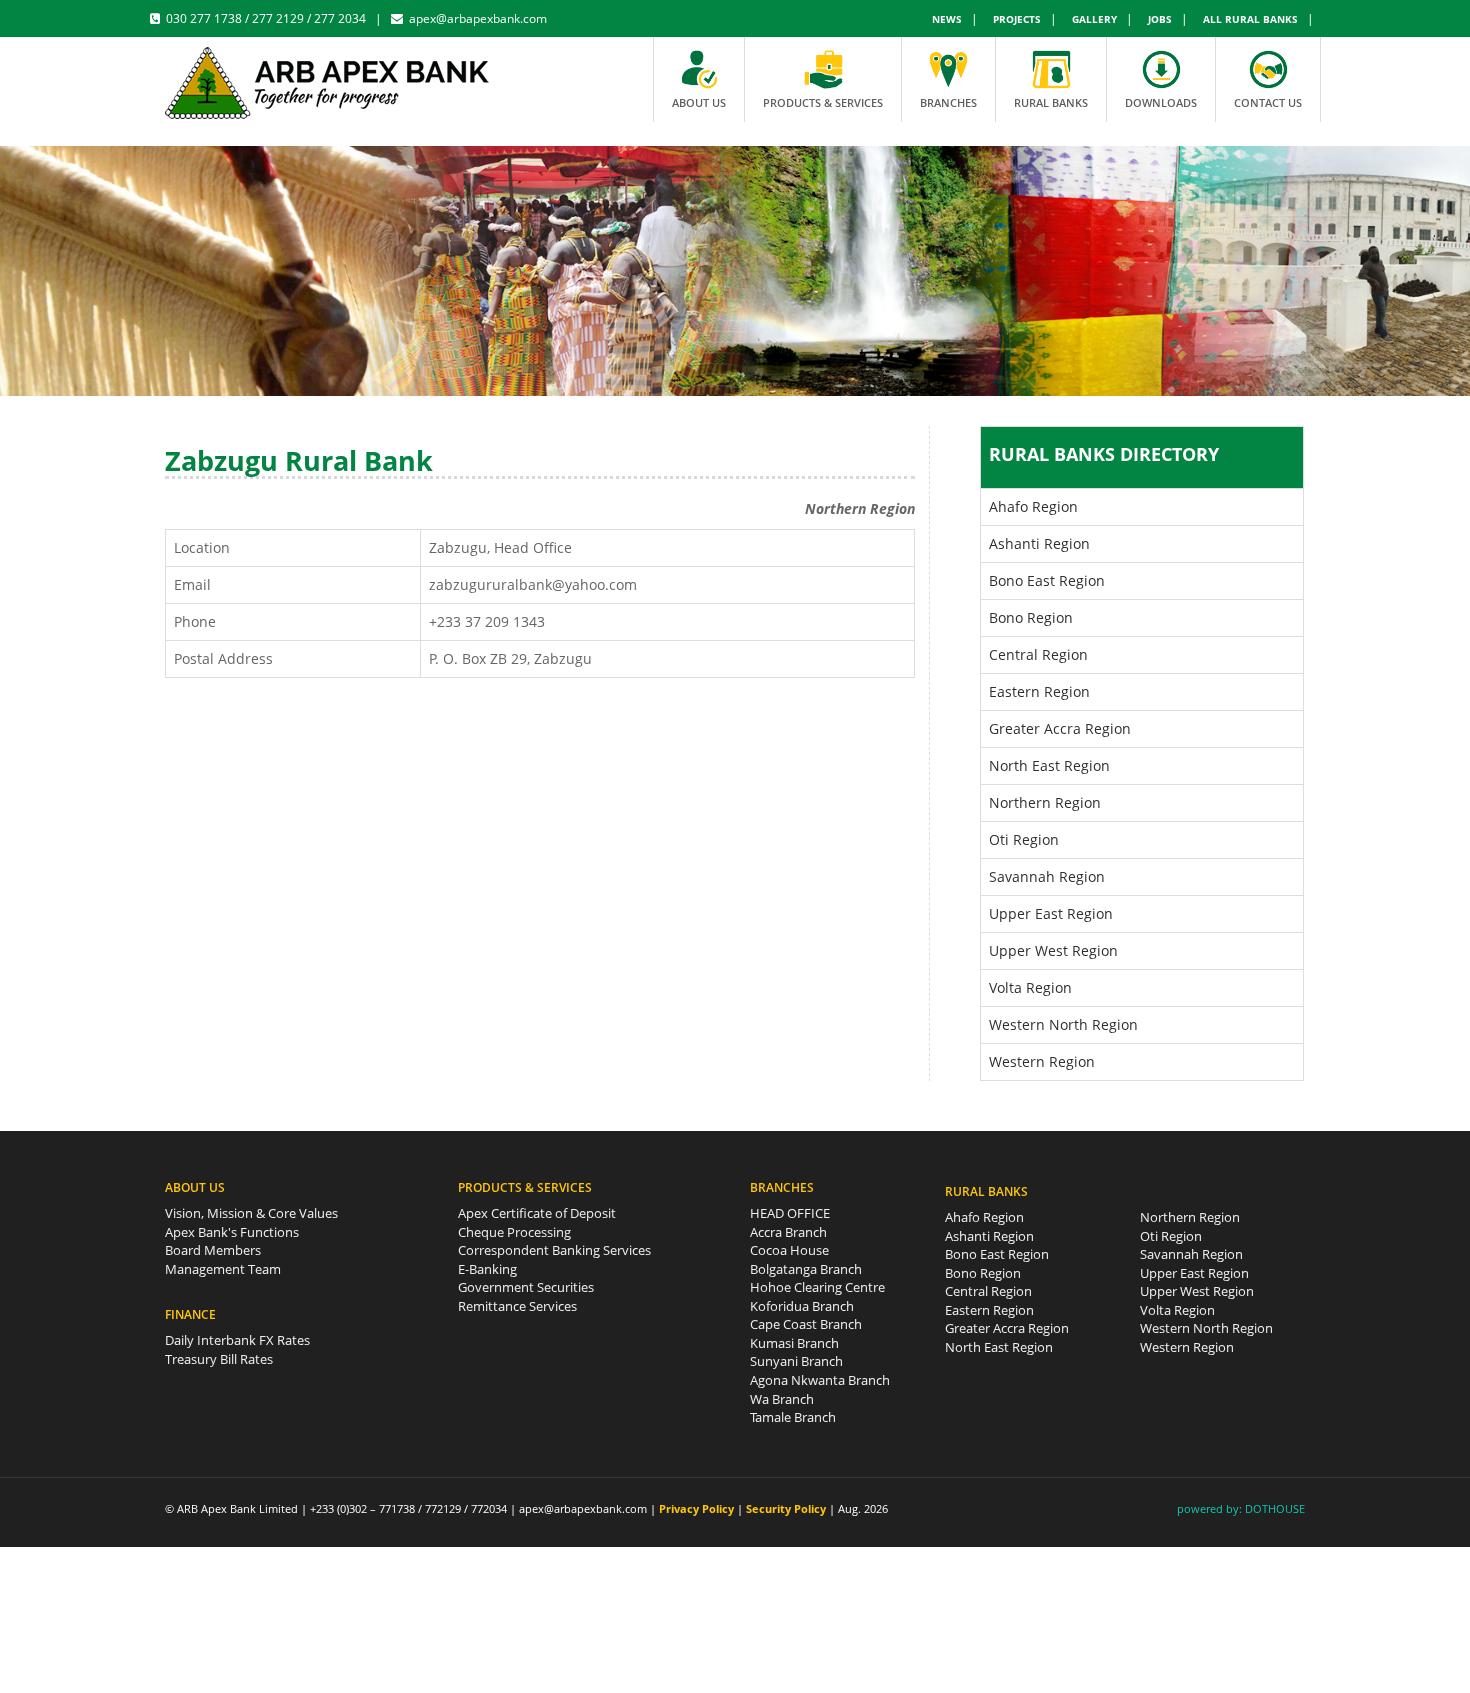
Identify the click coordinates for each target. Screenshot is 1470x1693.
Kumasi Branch (794, 1343)
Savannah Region (1047, 876)
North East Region (1049, 765)
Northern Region (1045, 802)
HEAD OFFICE (790, 1213)
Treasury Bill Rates (219, 1359)
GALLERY (1094, 19)
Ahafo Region (1033, 506)
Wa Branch (782, 1399)
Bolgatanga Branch (806, 1269)
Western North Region (1063, 1024)
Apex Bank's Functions (232, 1232)
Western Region (1042, 1061)
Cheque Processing (514, 1232)
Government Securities (526, 1287)
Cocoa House (789, 1250)
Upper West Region (1053, 950)
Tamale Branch (793, 1417)
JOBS (1160, 19)
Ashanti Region (1039, 543)
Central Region (1038, 654)
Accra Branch (788, 1232)
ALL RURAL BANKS (1250, 19)
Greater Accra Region (1060, 728)
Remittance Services (517, 1306)
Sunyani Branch (796, 1361)
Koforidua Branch (802, 1306)
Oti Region (1024, 839)
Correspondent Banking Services (554, 1250)
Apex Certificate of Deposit (537, 1213)
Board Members (213, 1250)
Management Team (223, 1269)
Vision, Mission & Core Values (251, 1213)
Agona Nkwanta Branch (820, 1380)
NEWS (947, 19)
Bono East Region (1047, 580)
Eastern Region (1039, 691)
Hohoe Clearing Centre (817, 1287)
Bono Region (1031, 617)
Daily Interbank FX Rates (237, 1340)
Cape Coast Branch (806, 1324)
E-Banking (487, 1269)
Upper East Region (1051, 913)
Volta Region (1030, 987)
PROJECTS (1017, 19)
